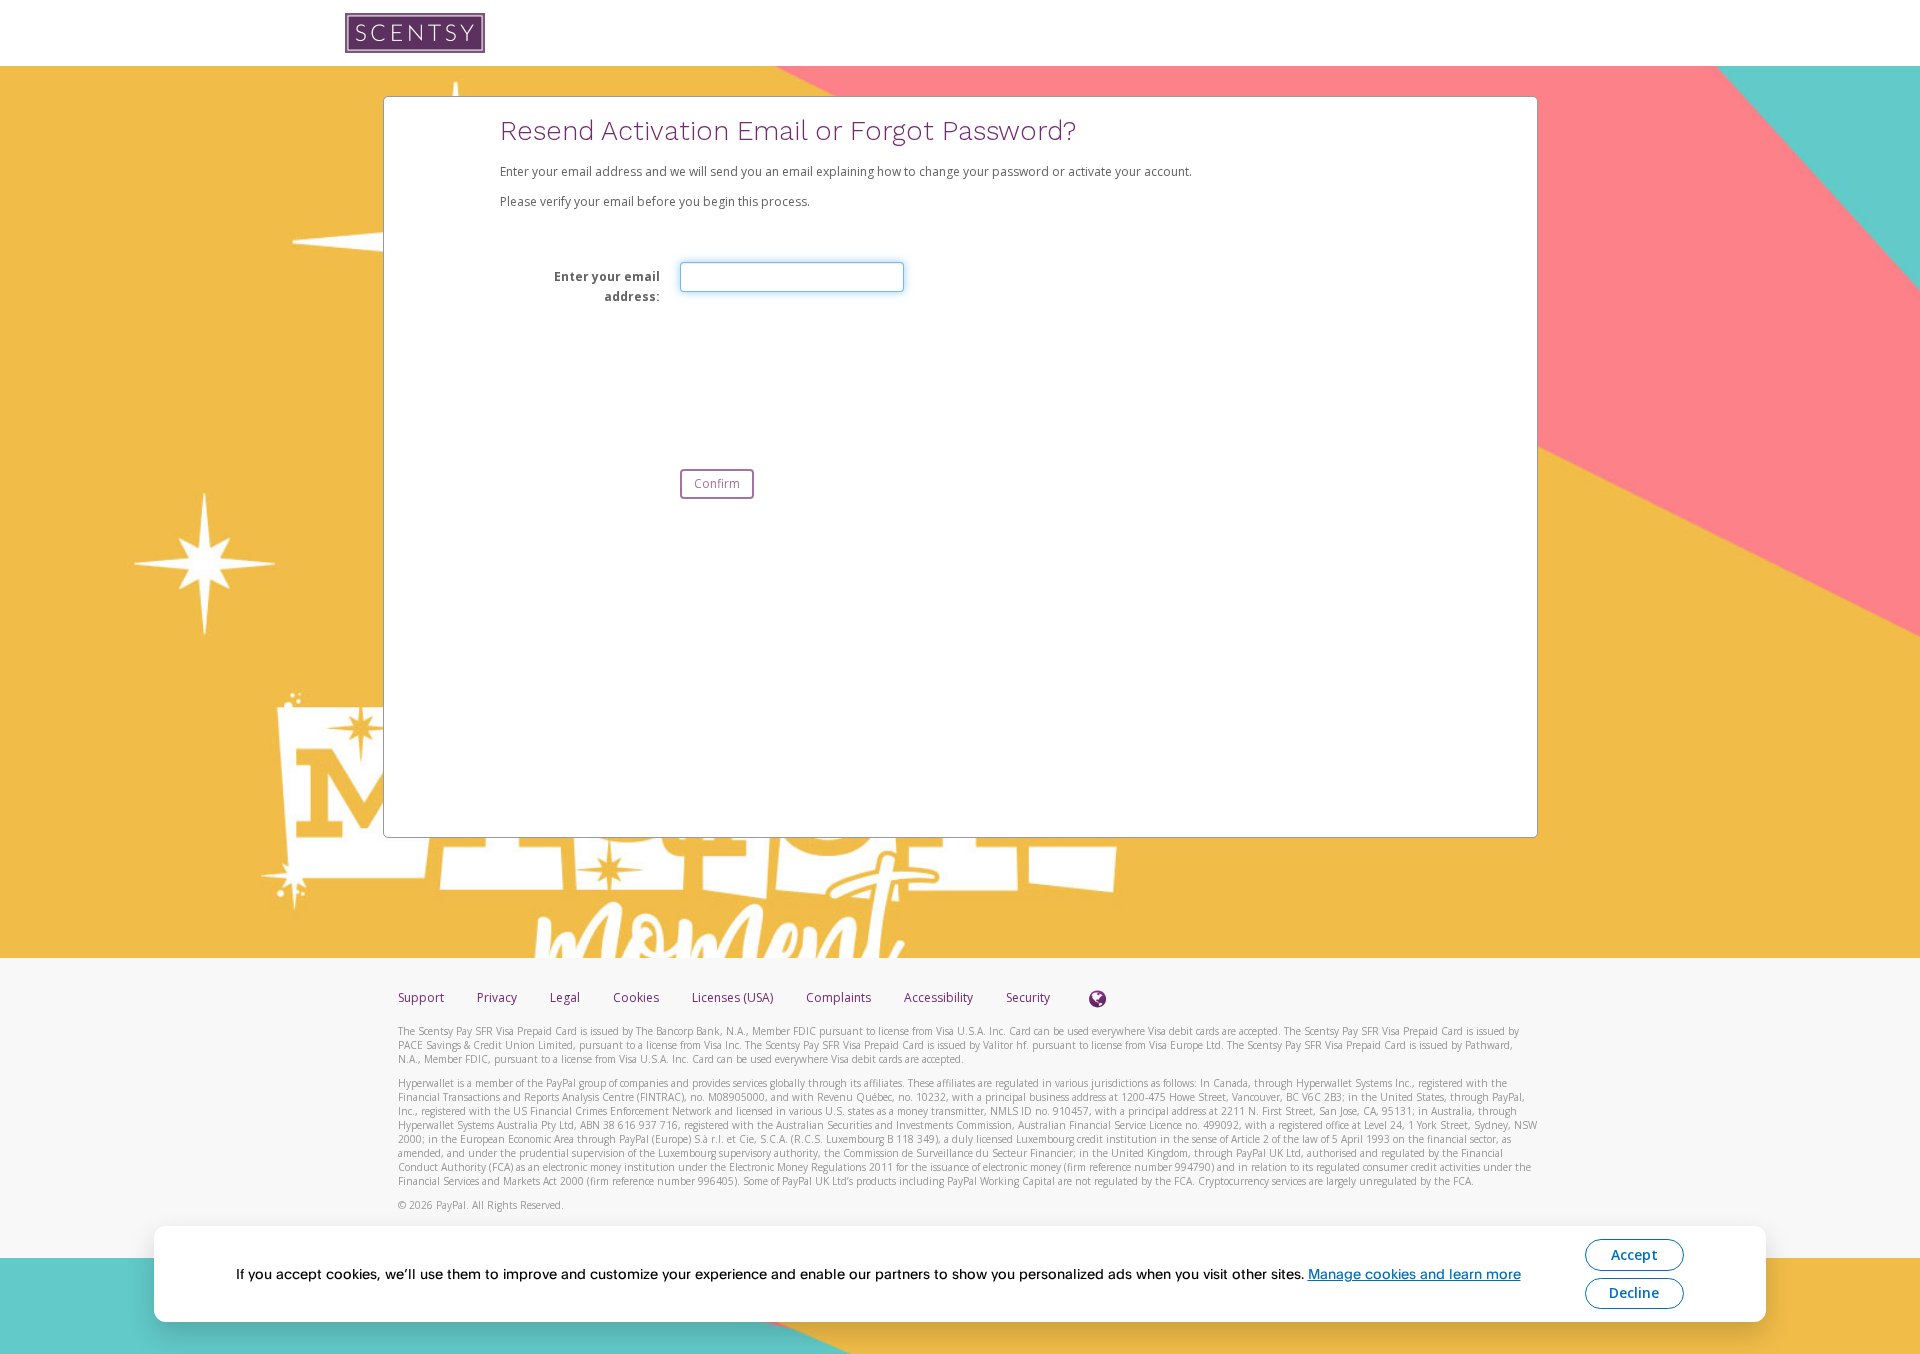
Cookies (636, 997)
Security (1028, 997)
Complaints (840, 997)
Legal (565, 997)
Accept (1634, 1254)
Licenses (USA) (734, 997)
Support (421, 997)
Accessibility (938, 997)
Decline (1634, 1292)
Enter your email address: (607, 286)
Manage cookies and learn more (1414, 1273)
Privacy (497, 997)
